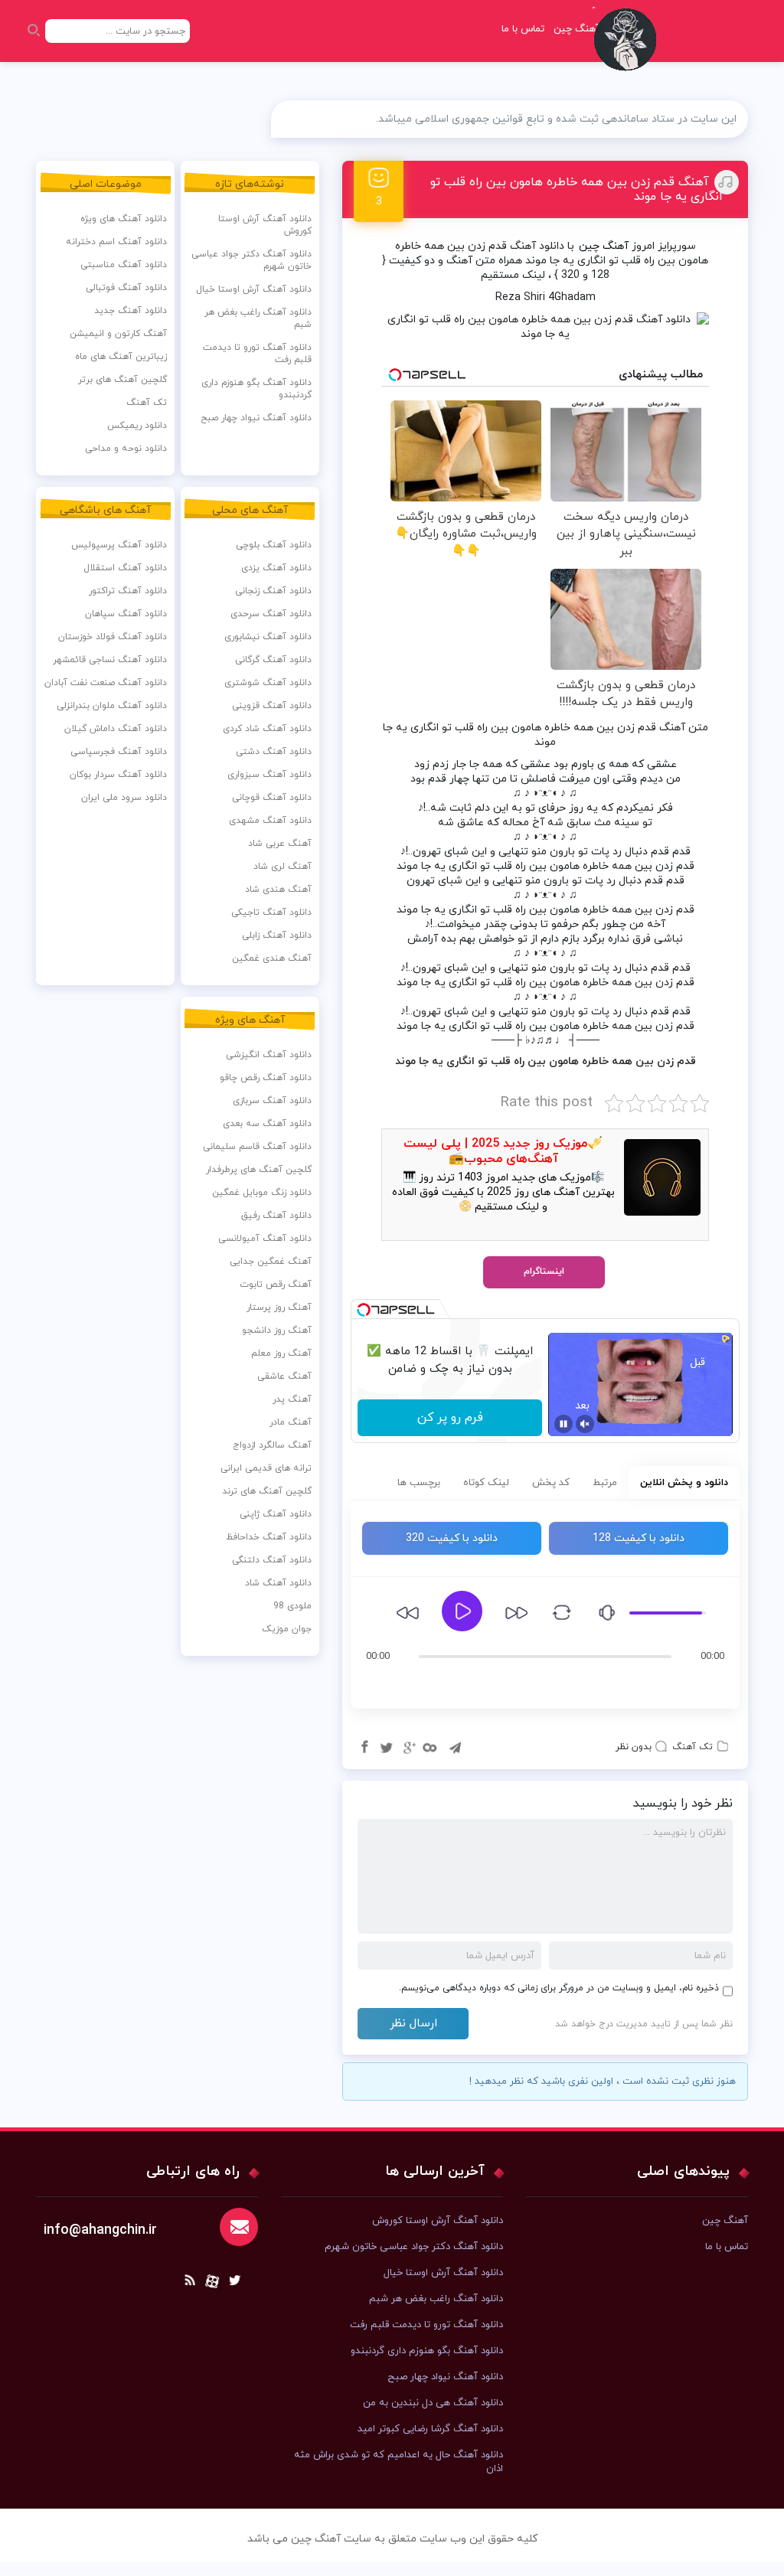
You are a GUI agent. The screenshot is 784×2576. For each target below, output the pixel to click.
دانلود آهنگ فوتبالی (126, 288)
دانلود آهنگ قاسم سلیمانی (257, 1147)
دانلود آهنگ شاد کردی (267, 729)
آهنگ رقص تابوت (276, 1285)
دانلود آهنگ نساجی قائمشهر (110, 660)
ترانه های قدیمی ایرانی (266, 1468)
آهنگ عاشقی (284, 1376)
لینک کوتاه (486, 1483)
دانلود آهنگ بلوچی (274, 545)
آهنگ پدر (292, 1399)
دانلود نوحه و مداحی (126, 449)
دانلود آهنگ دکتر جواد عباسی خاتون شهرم (252, 260)
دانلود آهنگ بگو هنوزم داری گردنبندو (256, 389)
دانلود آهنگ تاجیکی (271, 913)
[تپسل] (364, 1310)
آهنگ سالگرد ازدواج (272, 1445)
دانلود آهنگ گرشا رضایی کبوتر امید (430, 2429)
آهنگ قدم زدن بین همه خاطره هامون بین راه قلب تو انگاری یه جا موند (577, 189)
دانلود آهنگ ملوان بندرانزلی (112, 706)
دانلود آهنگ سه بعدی (267, 1124)
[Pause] (563, 1424)
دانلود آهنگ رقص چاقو (266, 1078)
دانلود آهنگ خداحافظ (269, 1537)
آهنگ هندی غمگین (272, 958)
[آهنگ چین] (629, 50)
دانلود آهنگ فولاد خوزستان (113, 637)
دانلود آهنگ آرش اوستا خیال (254, 289)
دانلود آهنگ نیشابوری (268, 637)
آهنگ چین (604, 246)
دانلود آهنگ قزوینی (272, 706)
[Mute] (585, 1424)
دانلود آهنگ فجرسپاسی (119, 752)
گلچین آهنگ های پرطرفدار (259, 1170)
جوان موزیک (287, 1629)
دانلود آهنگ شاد (278, 1583)
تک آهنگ (693, 1747)
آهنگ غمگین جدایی (271, 1262)
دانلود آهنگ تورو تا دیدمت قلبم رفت (257, 354)
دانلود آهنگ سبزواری (269, 775)
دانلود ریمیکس (137, 426)
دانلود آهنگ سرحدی (271, 614)
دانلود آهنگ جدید (131, 311)
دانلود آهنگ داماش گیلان (116, 729)
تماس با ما (523, 29)
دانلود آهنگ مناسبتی (124, 265)
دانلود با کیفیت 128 (639, 1538)
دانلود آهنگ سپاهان (126, 614)
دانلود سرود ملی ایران (124, 798)
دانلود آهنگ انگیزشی (269, 1055)
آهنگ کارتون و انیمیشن (118, 334)
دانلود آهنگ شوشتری (268, 683)
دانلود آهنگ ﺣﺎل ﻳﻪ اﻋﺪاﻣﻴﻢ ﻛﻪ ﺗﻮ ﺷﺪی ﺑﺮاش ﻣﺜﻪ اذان (399, 2462)
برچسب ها (419, 1483)
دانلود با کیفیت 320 (452, 1538)
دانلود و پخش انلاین (684, 1483)
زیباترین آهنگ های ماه (121, 357)
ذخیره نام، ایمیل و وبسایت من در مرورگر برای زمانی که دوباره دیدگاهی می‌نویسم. (559, 1988)
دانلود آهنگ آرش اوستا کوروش (265, 225)
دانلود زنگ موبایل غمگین (262, 1193)
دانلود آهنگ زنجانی (273, 591)
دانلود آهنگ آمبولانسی (265, 1239)
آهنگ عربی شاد (280, 844)
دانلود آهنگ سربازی (272, 1101)
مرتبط (605, 1483)
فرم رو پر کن (450, 1418)
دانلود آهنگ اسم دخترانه (116, 242)
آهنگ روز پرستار (279, 1308)
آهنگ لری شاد (283, 867)
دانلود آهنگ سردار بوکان (118, 775)
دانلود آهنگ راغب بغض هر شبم (258, 318)
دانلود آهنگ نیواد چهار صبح (256, 418)
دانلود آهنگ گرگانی (273, 660)
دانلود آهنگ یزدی (276, 568)
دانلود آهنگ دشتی (274, 752)
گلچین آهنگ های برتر (122, 380)
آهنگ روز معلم (281, 1353)
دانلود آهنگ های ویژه (124, 219)
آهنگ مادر (291, 1422)
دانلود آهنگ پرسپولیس (119, 545)
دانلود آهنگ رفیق (276, 1216)
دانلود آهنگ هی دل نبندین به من (433, 2403)
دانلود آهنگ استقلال (125, 568)
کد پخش (551, 1483)
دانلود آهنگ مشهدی (270, 821)
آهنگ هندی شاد (278, 890)
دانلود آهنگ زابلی (277, 935)
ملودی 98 (292, 1606)
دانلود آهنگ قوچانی (272, 798)
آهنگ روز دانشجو (277, 1330)
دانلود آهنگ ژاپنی (276, 1514)
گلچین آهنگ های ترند (267, 1491)
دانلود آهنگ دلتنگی (272, 1560)
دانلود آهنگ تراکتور (128, 591)
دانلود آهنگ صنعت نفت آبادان (106, 683)
